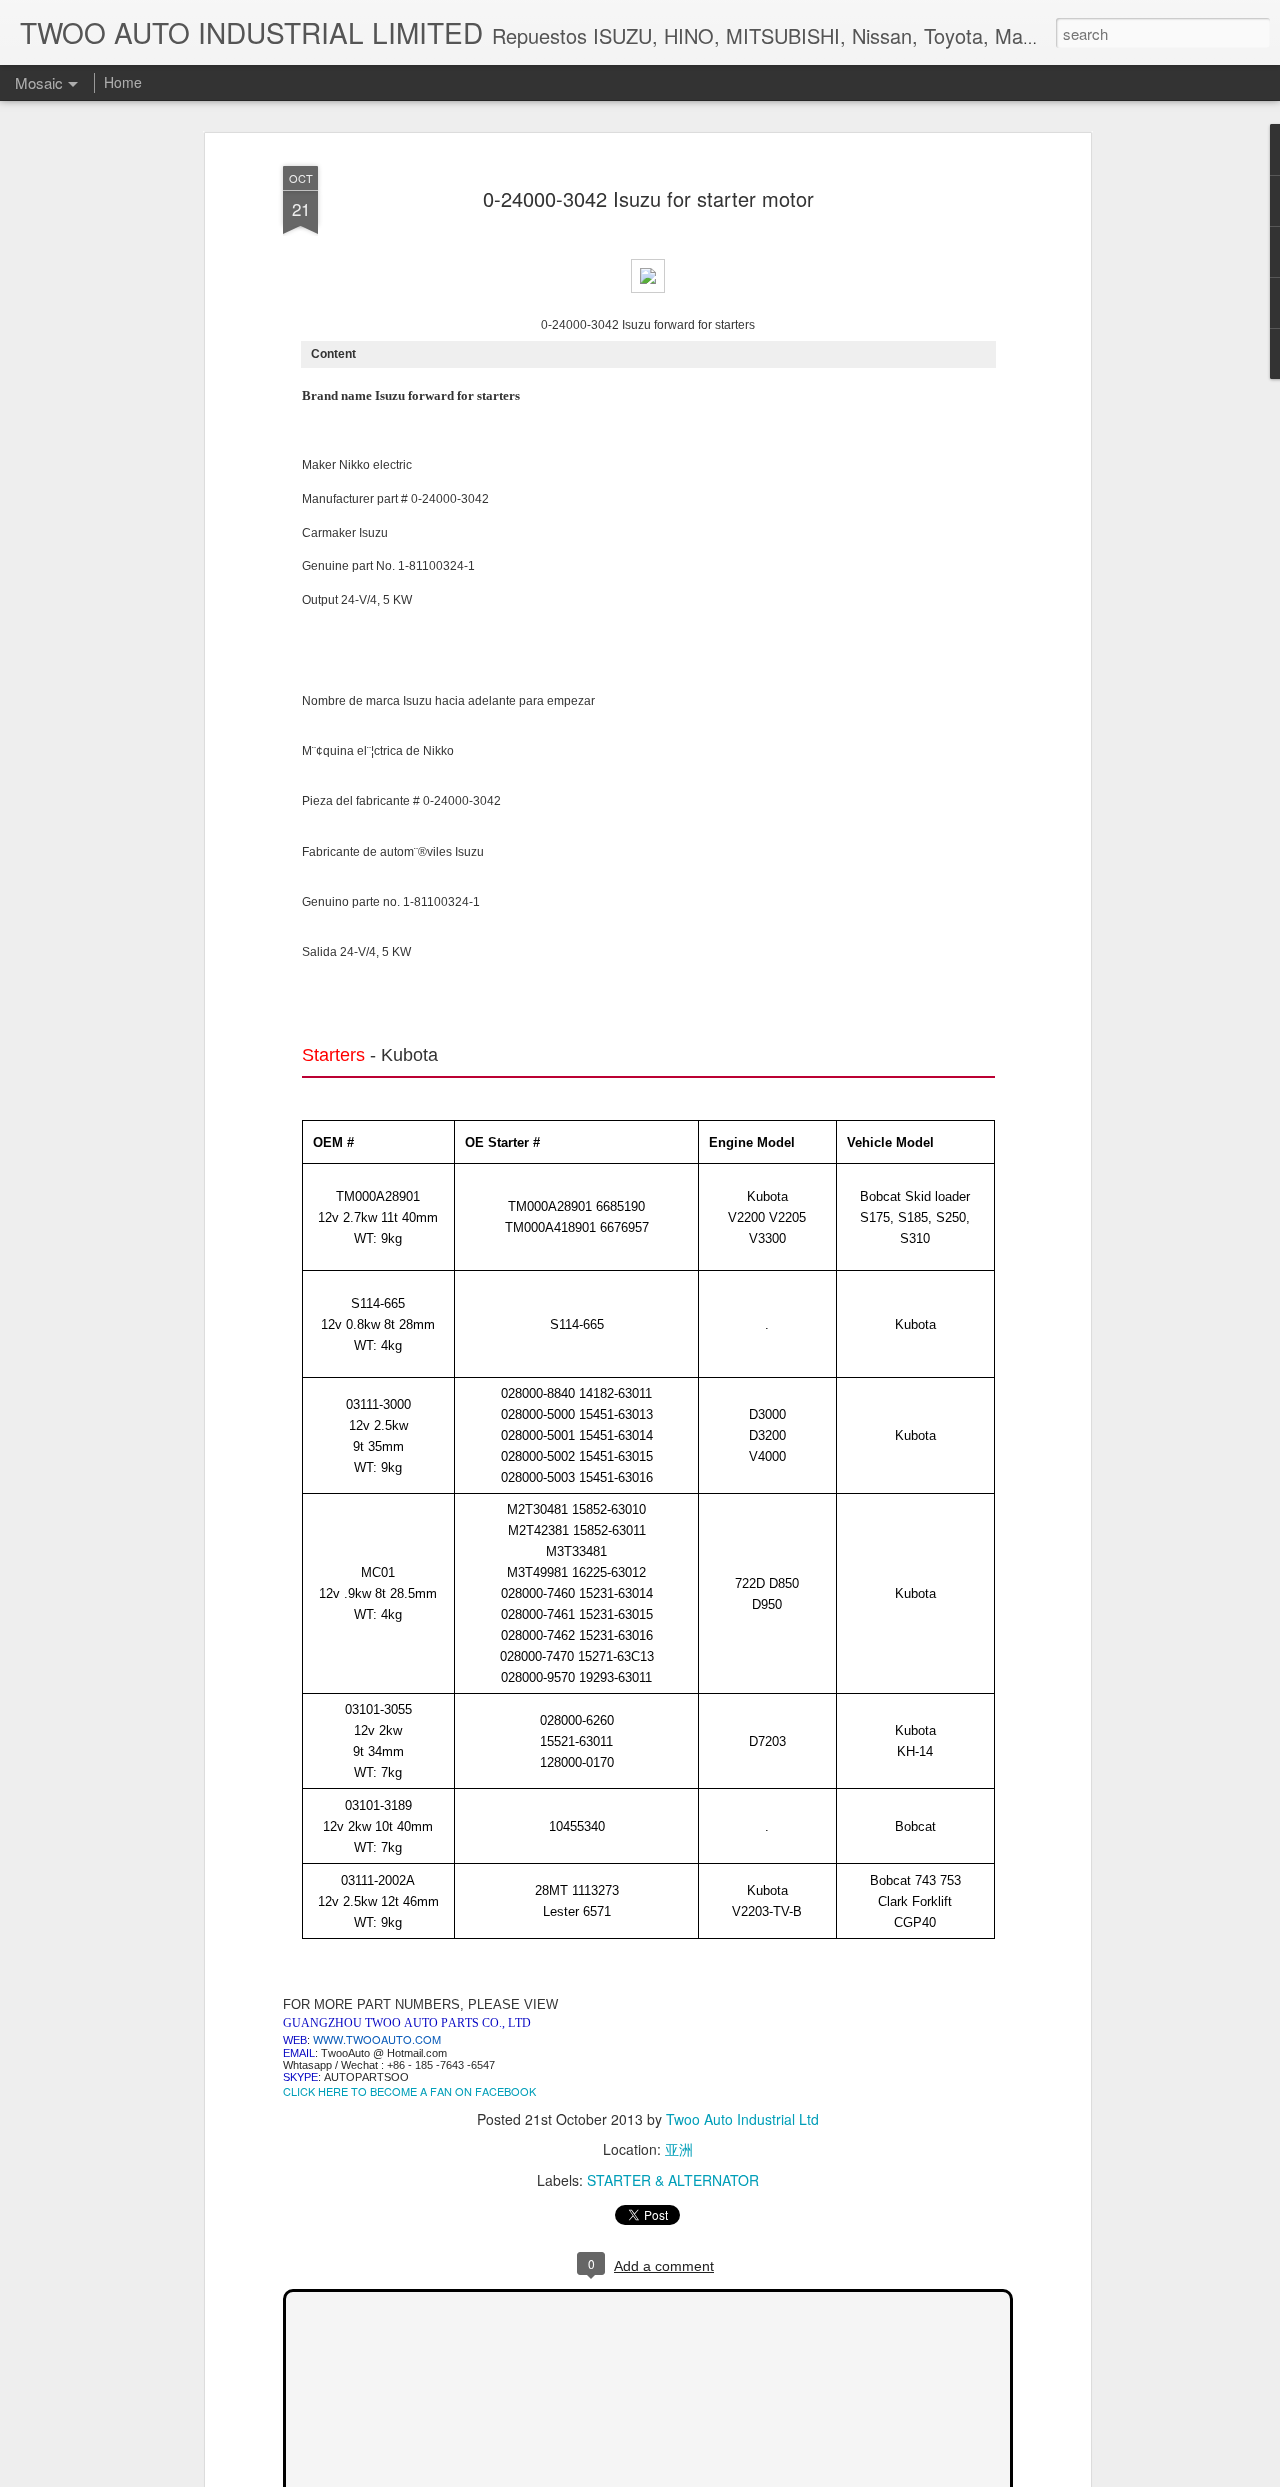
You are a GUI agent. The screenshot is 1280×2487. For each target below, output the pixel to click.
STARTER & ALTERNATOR (673, 2180)
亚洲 (679, 2149)
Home (123, 82)
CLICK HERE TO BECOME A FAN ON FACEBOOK (409, 2091)
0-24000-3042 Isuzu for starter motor (648, 198)
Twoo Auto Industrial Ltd (742, 2119)
